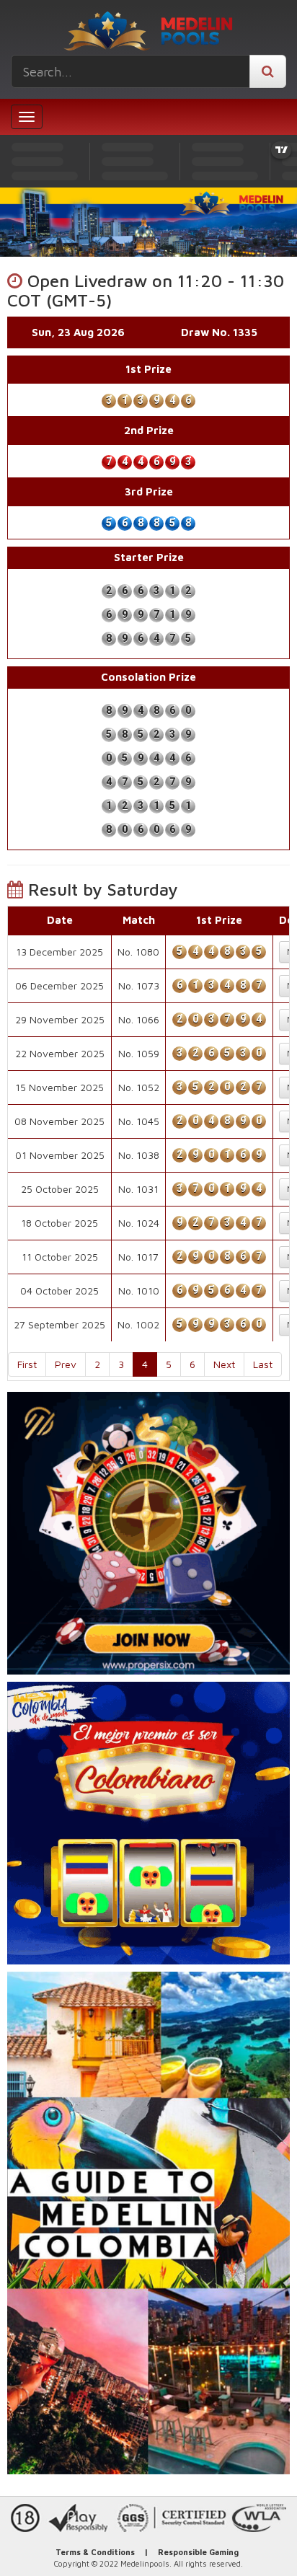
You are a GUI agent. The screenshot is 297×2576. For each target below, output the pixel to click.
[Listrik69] (148, 1533)
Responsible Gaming (198, 2552)
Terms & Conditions (95, 2552)
